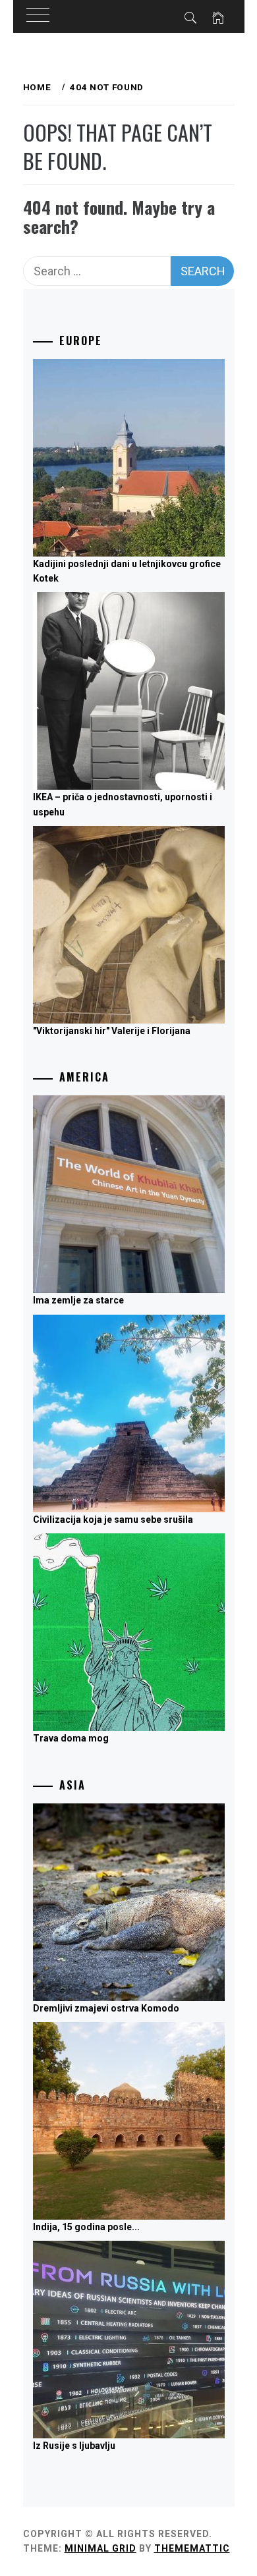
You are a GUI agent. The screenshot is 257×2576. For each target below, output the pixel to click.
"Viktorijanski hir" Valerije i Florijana (112, 1031)
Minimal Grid (100, 2548)
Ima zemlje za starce (78, 1300)
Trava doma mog (71, 1738)
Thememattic (192, 2548)
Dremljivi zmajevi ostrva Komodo (106, 2008)
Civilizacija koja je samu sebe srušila (113, 1520)
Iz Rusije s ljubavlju (74, 2446)
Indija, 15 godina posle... (86, 2227)
